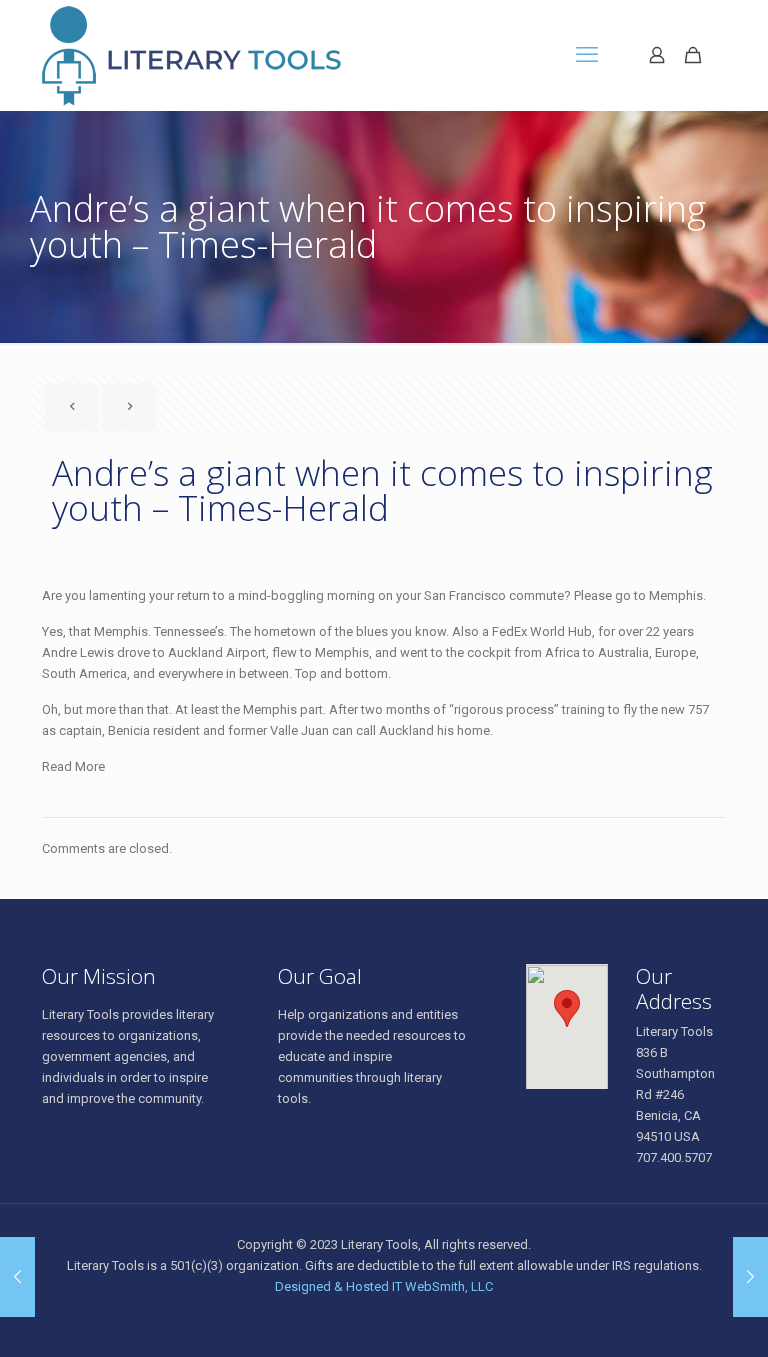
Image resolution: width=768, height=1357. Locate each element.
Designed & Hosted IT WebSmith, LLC (384, 1286)
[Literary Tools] (225, 55)
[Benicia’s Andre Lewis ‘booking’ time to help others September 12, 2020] (17, 1277)
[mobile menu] (587, 55)
